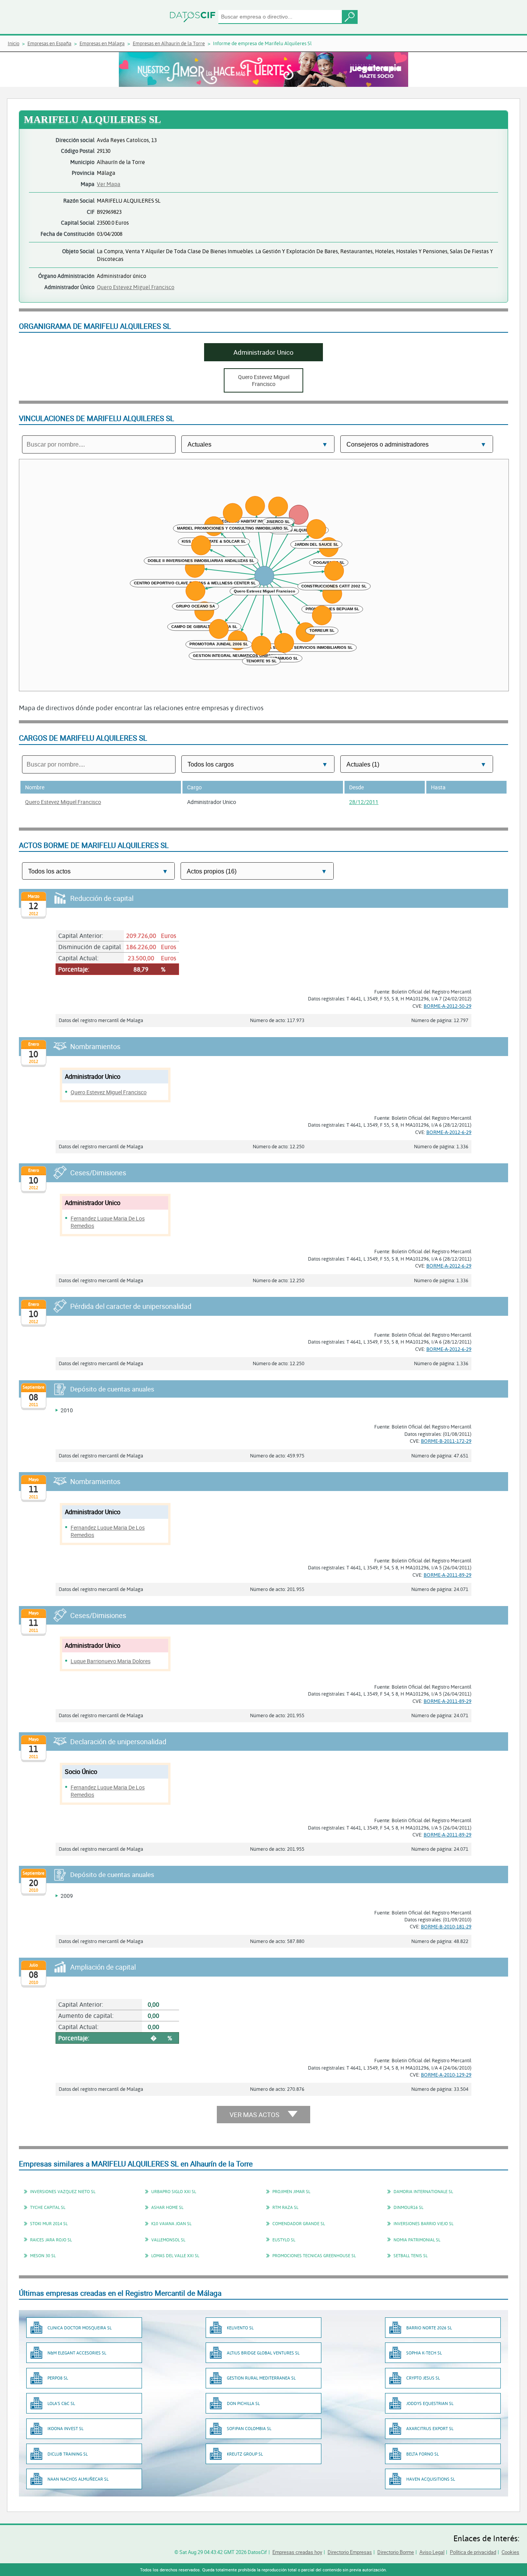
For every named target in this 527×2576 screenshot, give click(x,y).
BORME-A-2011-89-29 (448, 1575)
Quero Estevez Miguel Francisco (136, 287)
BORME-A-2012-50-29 (448, 1006)
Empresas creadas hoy (297, 2552)
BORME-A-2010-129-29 (446, 2075)
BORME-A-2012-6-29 (449, 1132)
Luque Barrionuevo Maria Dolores (111, 1661)
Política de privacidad (473, 2552)
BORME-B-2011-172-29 (446, 1441)
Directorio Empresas (350, 2552)
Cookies (510, 2552)
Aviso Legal (432, 2552)
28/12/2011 (364, 802)
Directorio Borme (396, 2552)
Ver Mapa (109, 184)
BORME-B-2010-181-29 (446, 1926)
